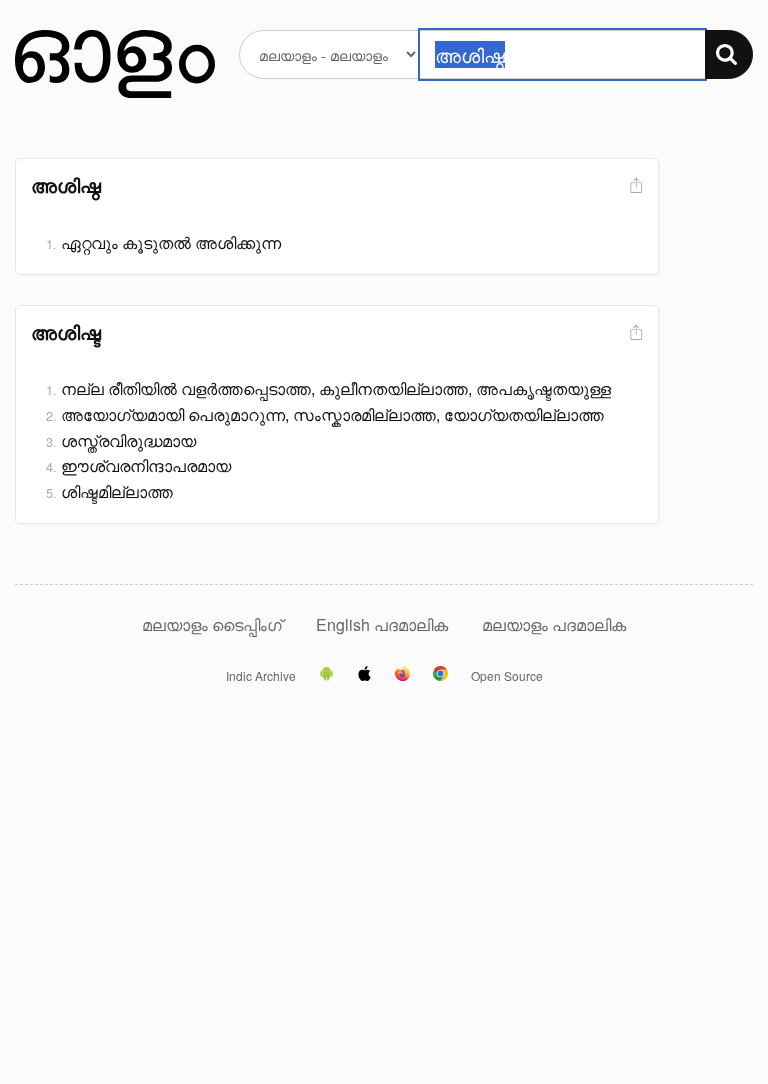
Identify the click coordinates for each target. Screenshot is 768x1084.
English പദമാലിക (384, 624)
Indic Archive (261, 676)
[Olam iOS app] (364, 675)
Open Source (507, 676)
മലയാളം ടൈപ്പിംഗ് (212, 624)
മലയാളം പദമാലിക (554, 624)
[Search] (729, 54)
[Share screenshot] (634, 186)
